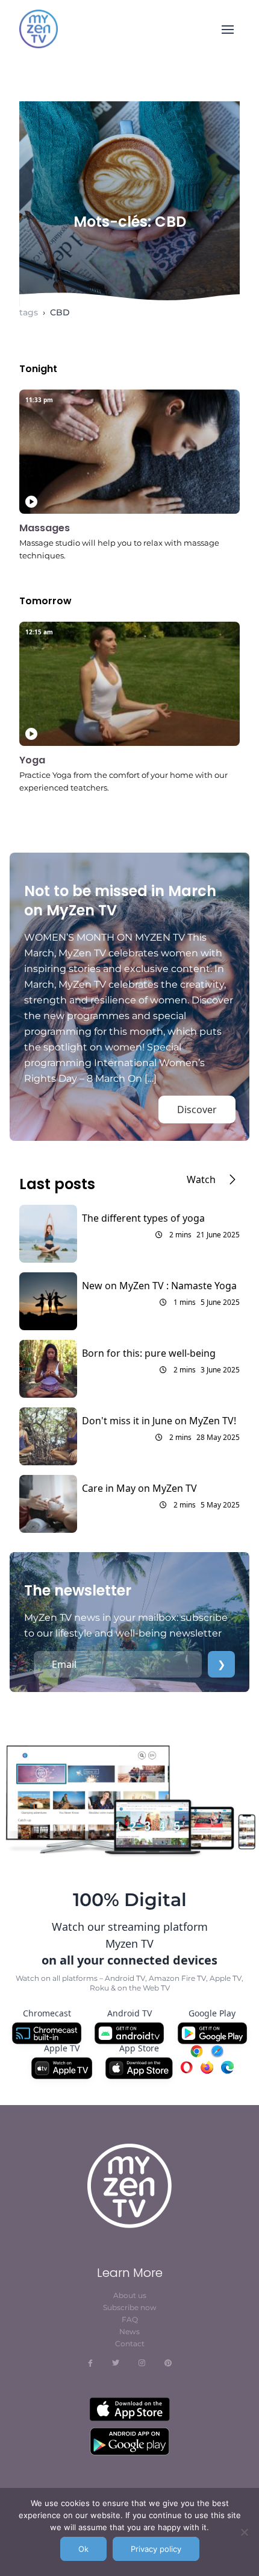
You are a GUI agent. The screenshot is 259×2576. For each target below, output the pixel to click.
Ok (83, 2549)
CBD (60, 312)
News (129, 2331)
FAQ (130, 2319)
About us (130, 2295)
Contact (130, 2344)
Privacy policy (156, 2549)
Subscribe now (130, 2307)
